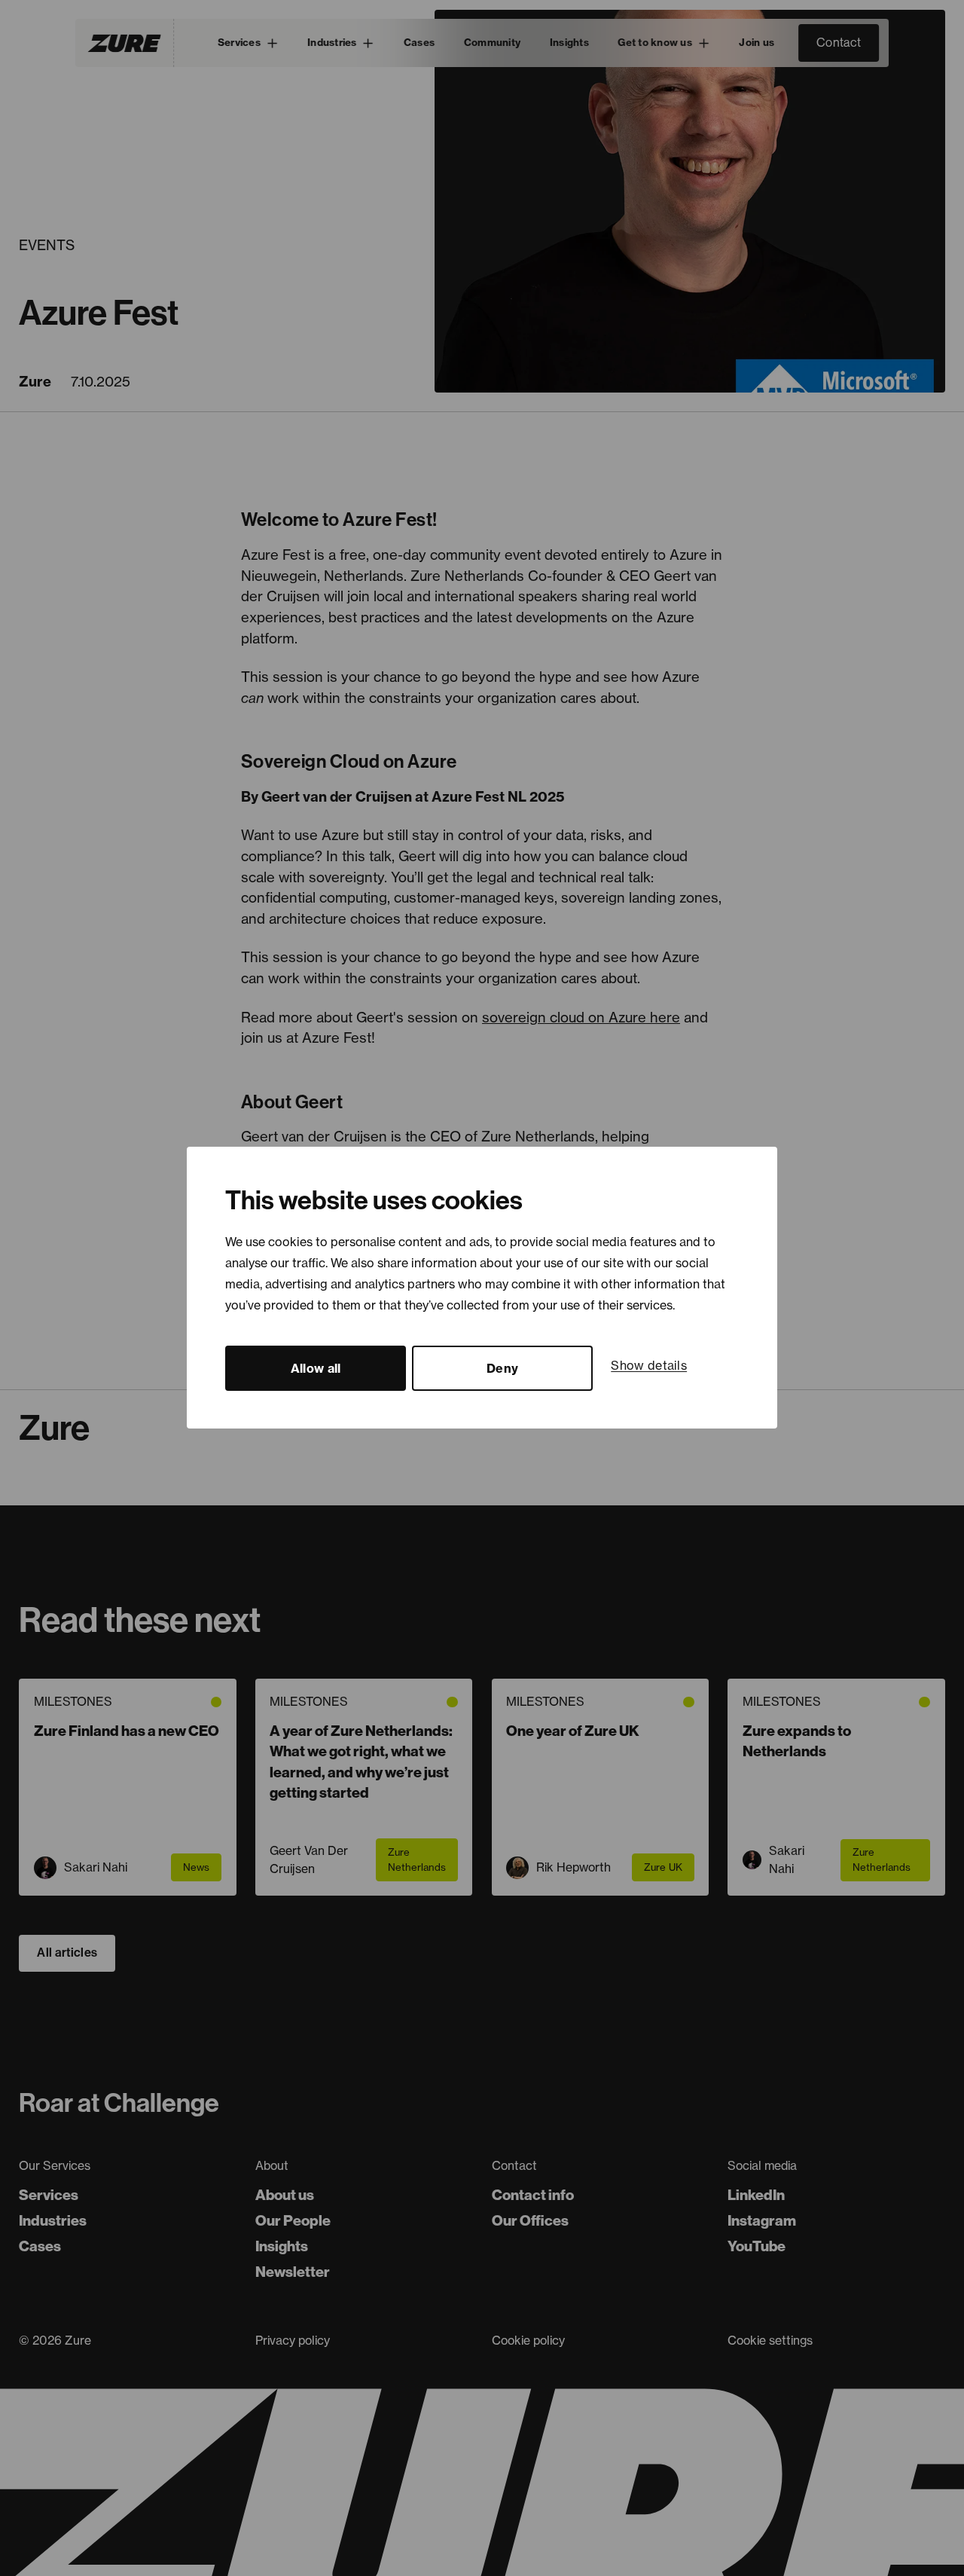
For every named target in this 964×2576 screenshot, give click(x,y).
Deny (502, 1369)
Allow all (316, 1369)
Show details (649, 1366)
